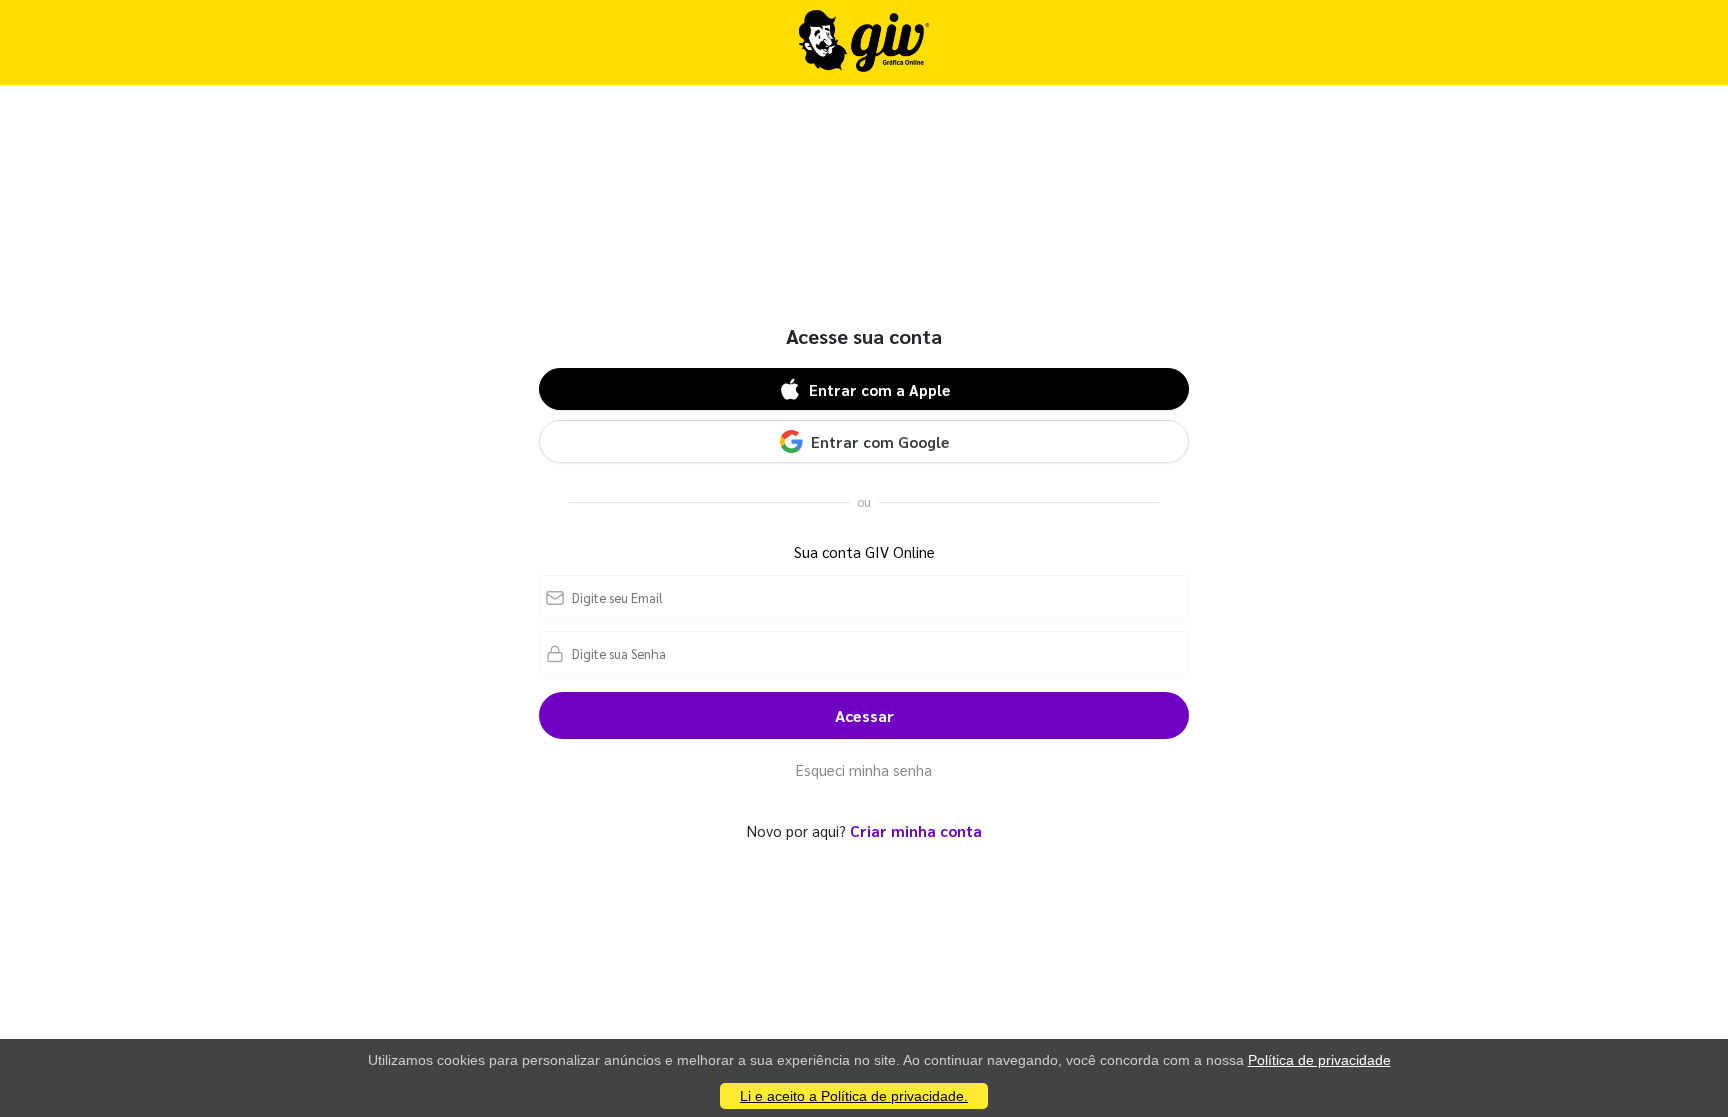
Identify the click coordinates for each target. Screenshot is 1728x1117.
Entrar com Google (880, 441)
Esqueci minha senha (864, 769)
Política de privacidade (1319, 1060)
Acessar (864, 715)
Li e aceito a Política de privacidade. (854, 1096)
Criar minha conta (916, 830)
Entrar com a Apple (879, 389)
